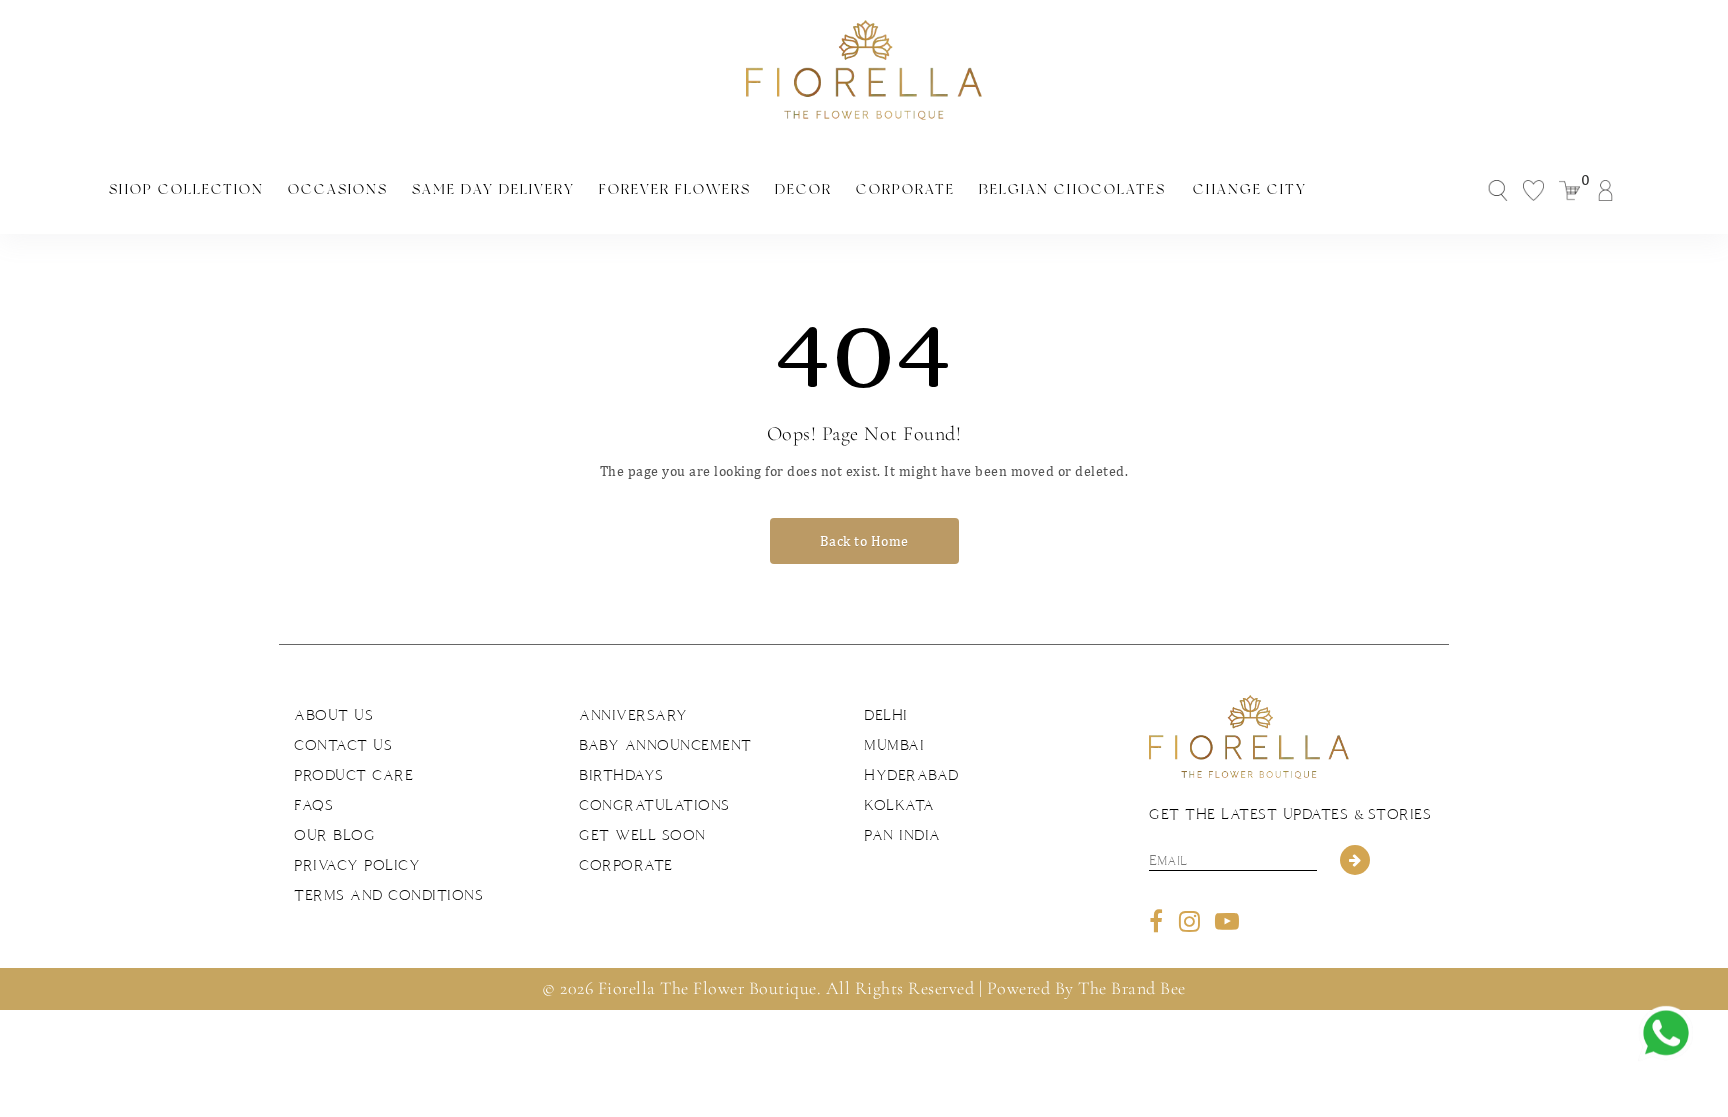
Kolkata (899, 805)
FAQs (313, 805)
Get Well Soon (642, 835)
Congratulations (654, 805)
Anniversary (633, 715)
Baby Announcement (665, 745)
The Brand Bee (1132, 988)
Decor (803, 189)
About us (333, 715)
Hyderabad (911, 775)
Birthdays (621, 775)
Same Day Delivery (493, 189)
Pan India (902, 835)
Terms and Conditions (388, 895)
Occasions (338, 189)
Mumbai (894, 745)
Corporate (905, 189)
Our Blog (334, 835)
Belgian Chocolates (1072, 189)
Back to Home (864, 541)
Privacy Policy (357, 865)
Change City (1250, 189)
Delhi (886, 715)
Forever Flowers (675, 189)
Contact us (343, 745)
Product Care (353, 775)
